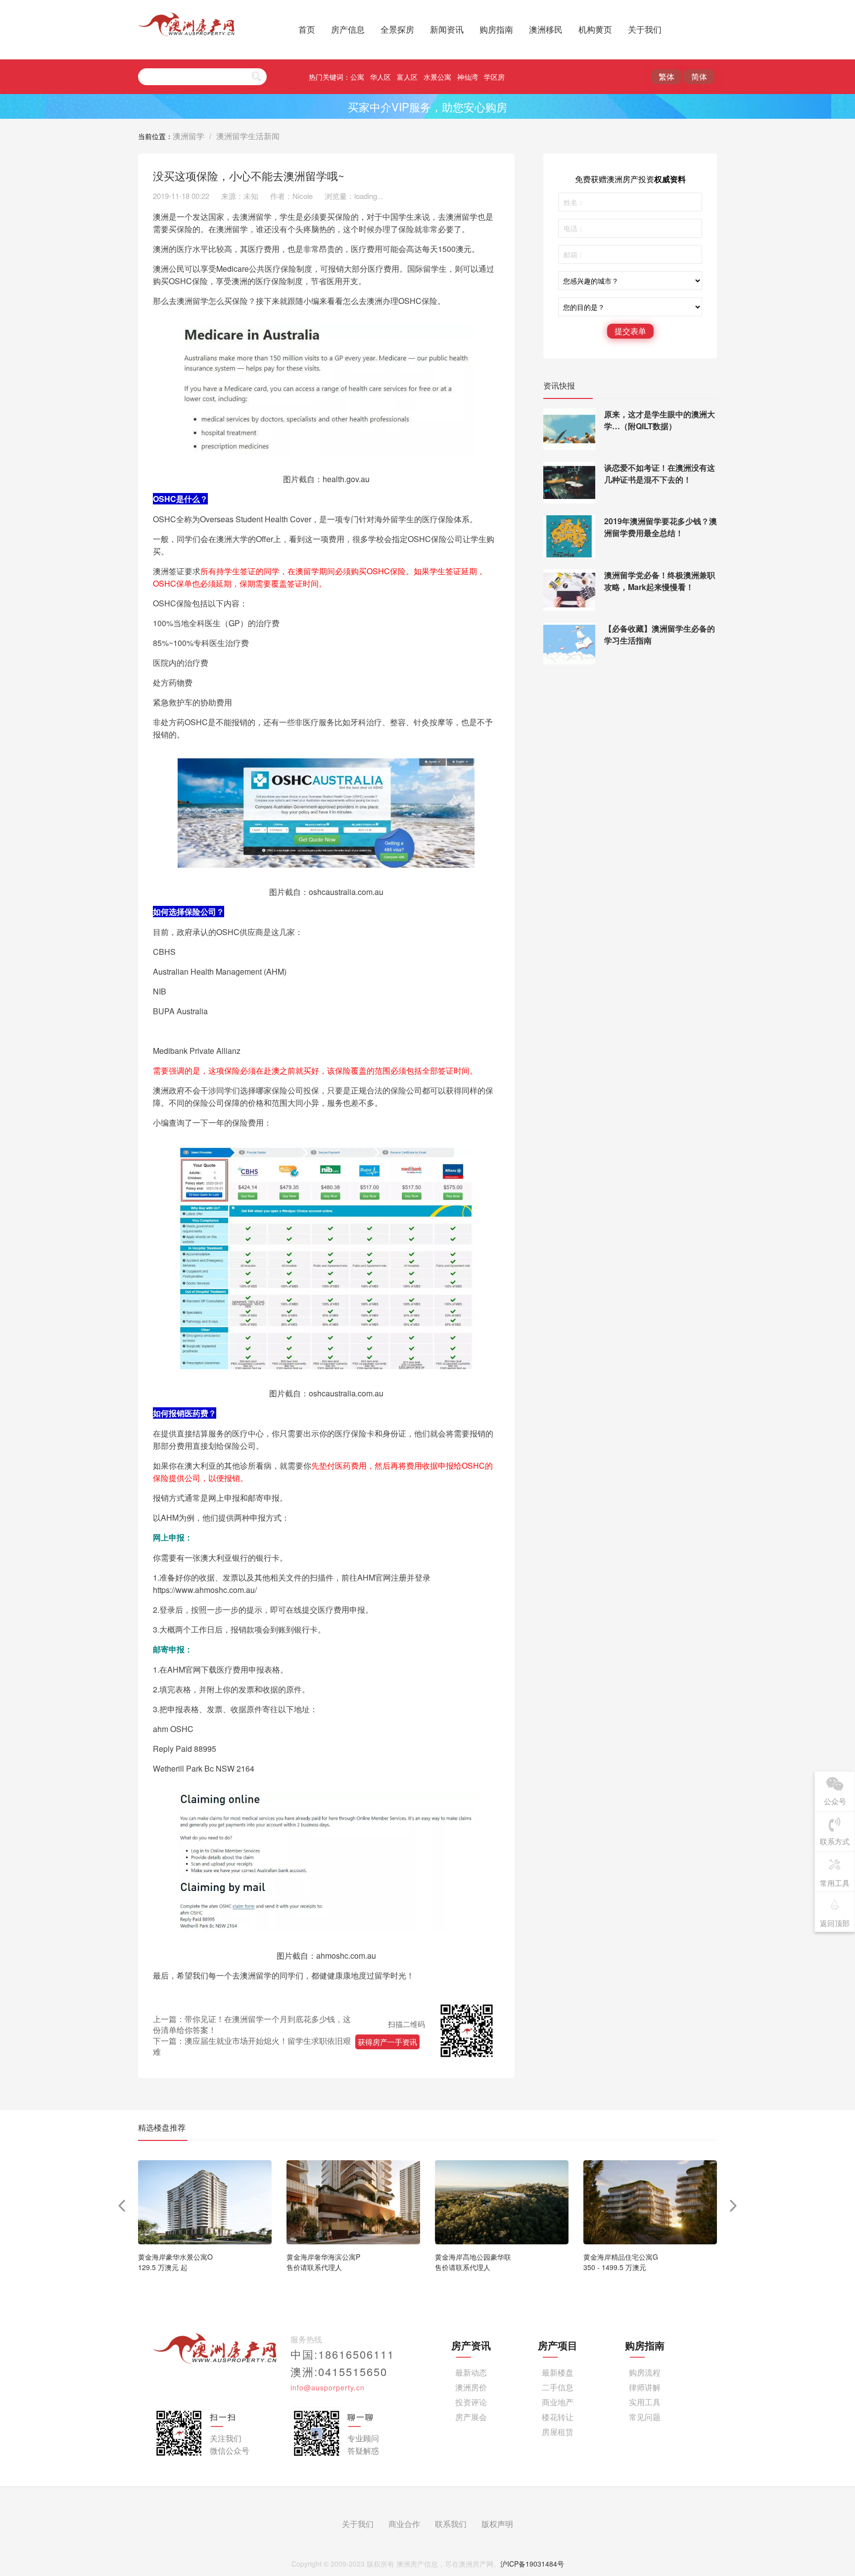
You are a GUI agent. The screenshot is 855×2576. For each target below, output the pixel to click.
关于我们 (645, 29)
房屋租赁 (558, 2432)
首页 (307, 29)
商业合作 (404, 2524)
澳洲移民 (546, 29)
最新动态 (471, 2372)
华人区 (380, 77)
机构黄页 (595, 29)
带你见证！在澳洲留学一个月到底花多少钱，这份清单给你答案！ (252, 2024)
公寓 (357, 77)
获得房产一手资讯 (387, 2042)
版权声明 (497, 2524)
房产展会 (471, 2417)
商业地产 (558, 2402)
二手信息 (558, 2387)
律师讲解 (645, 2387)
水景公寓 (437, 77)
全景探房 (397, 29)
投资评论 (471, 2402)
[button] (734, 2206)
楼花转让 (558, 2417)
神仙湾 (468, 77)
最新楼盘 (558, 2372)
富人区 (407, 77)
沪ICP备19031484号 (532, 2564)
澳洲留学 (189, 136)
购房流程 (645, 2372)
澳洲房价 (471, 2387)
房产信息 (348, 29)
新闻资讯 (447, 29)
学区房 (494, 77)
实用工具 (645, 2402)
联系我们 (451, 2524)
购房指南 (496, 29)
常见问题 (645, 2417)
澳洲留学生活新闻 (248, 136)
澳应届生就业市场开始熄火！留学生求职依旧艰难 (252, 2046)
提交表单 (630, 331)
